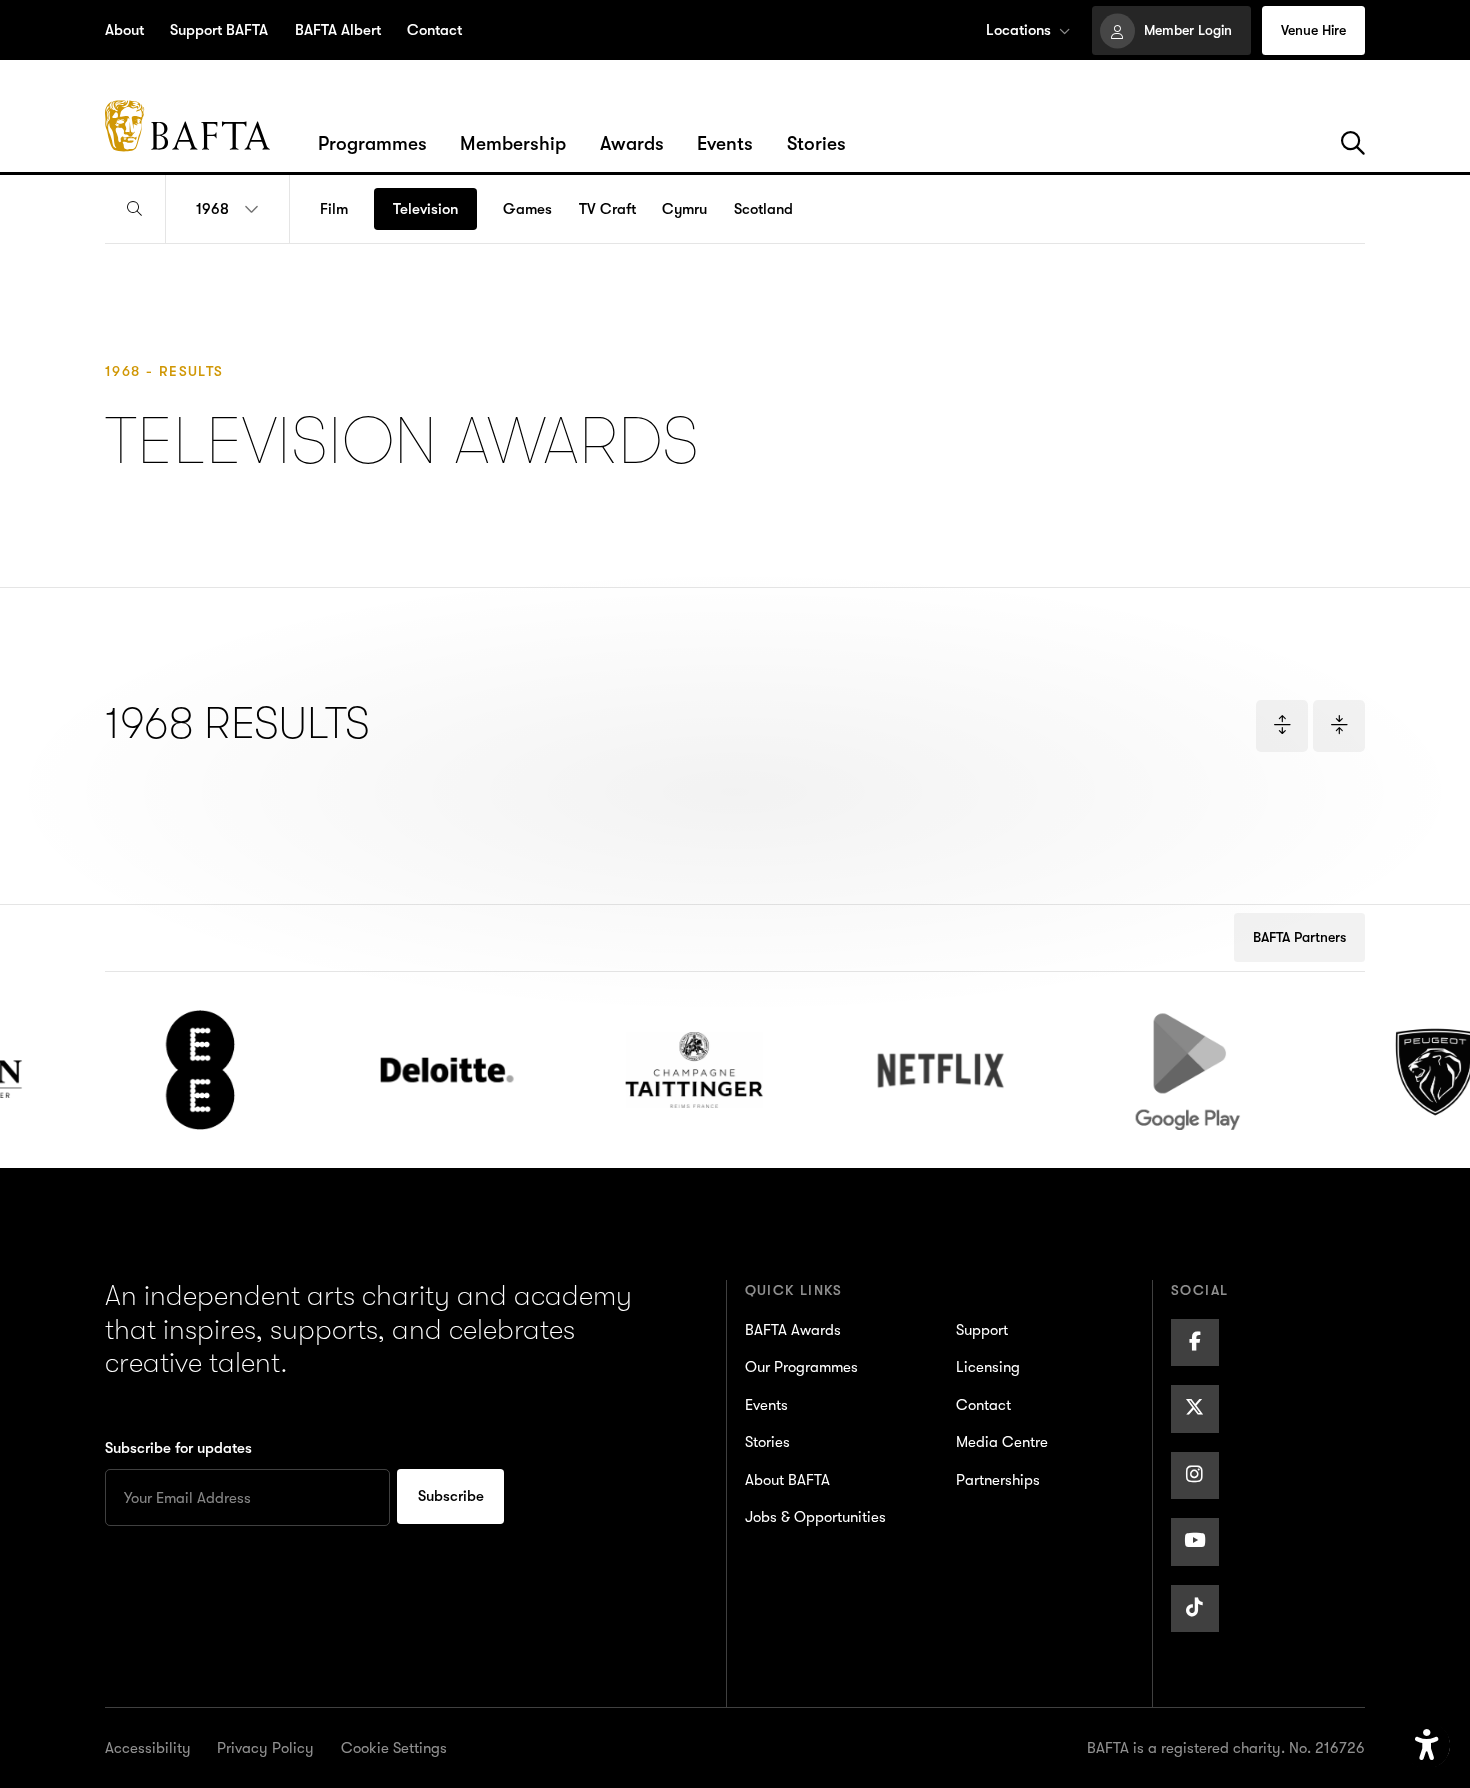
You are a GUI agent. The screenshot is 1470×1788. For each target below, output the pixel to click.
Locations (1018, 30)
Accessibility (148, 1748)
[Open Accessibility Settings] (1427, 1746)
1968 (212, 209)
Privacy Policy (265, 1748)
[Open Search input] (135, 209)
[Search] (1353, 144)
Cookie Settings (394, 1748)
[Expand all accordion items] (1282, 726)
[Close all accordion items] (1339, 726)
